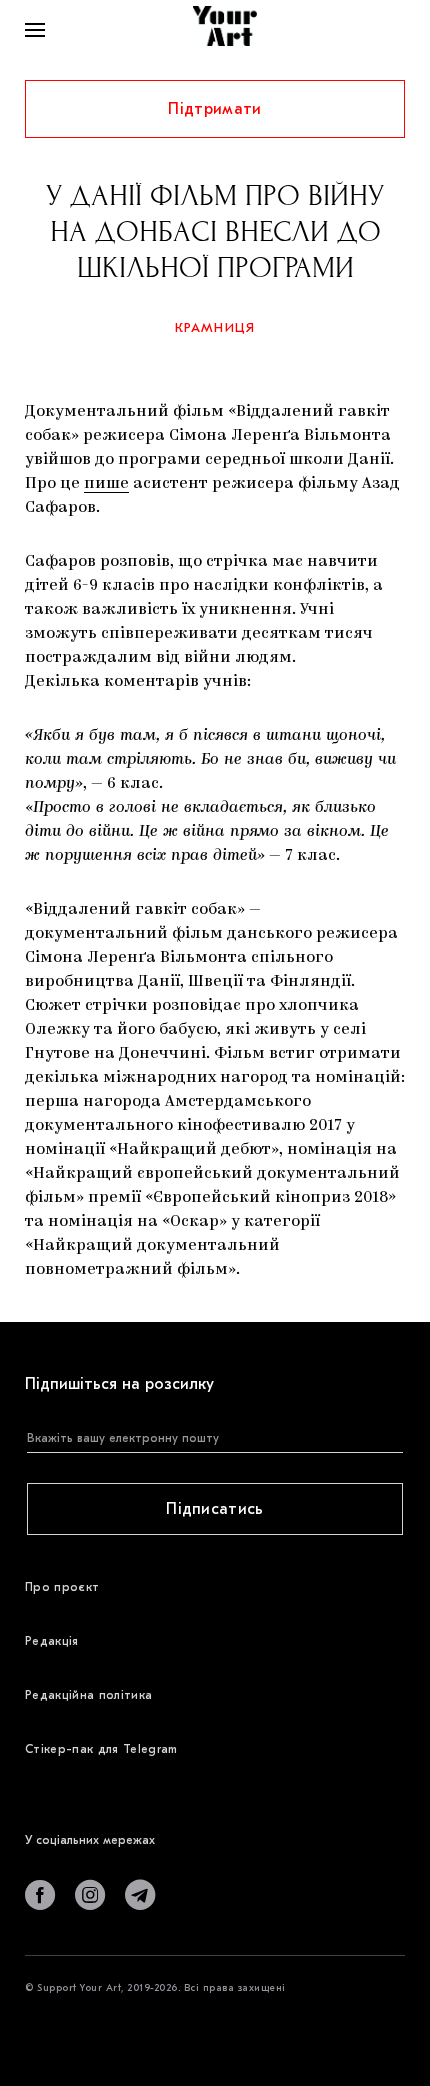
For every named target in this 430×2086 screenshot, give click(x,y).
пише (106, 484)
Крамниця (215, 327)
